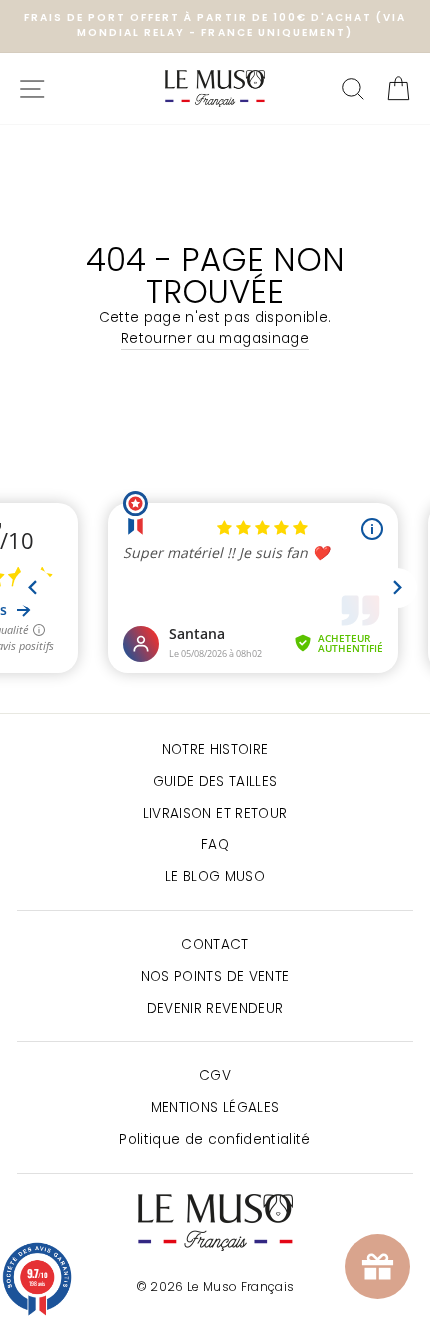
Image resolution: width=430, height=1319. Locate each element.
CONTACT (214, 944)
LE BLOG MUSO (215, 876)
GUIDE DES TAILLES (215, 781)
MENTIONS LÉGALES (215, 1107)
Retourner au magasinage (215, 338)
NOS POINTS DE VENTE (215, 976)
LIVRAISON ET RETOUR (215, 813)
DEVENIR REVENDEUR (215, 1008)
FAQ (215, 844)
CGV (215, 1075)
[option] (215, 25)
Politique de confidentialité (215, 1139)
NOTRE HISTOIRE (215, 749)
